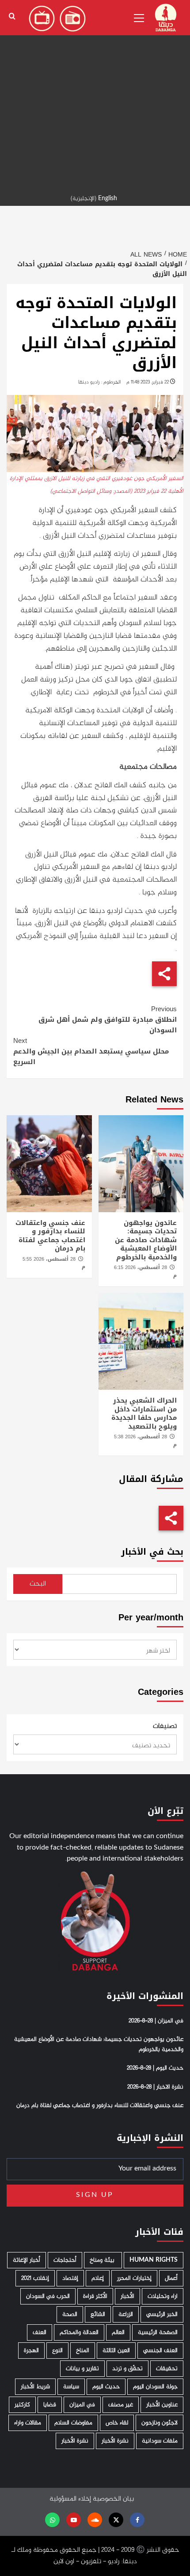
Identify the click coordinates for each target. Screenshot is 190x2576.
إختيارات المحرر (134, 2278)
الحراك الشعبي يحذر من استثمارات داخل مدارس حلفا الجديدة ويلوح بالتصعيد (144, 1413)
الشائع (98, 2314)
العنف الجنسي (160, 2351)
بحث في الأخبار (152, 1552)
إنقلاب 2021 (35, 2278)
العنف (40, 2332)
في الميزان (82, 2405)
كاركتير (22, 2405)
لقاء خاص (117, 2423)
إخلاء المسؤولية (70, 2499)
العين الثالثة (116, 2351)
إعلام (98, 2278)
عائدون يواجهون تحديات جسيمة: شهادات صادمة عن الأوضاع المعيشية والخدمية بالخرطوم (146, 1240)
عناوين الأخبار (162, 2405)
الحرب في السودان (48, 2296)
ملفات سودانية (160, 2441)
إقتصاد (70, 2278)
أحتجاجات (65, 2260)
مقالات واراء (28, 2423)
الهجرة (31, 2351)
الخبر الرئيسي (162, 2314)
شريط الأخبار (35, 2387)
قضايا (50, 2405)
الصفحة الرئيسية (158, 2332)
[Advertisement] (95, 95)
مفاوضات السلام (73, 2423)
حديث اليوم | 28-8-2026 (155, 2068)
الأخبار (127, 2296)
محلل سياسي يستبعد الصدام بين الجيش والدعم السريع (91, 1051)
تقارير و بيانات (82, 2369)
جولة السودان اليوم (155, 2387)
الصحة (70, 2314)
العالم (118, 2332)
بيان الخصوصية (113, 2499)
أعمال (171, 2278)
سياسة (71, 2387)
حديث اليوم (106, 2387)
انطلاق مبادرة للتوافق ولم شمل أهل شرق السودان (108, 1020)
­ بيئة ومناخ (103, 2260)
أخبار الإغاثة (27, 2260)
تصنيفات (165, 1727)
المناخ (83, 2351)
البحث (38, 1584)
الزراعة (126, 2314)
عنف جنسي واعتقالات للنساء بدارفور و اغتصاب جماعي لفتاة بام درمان (50, 1236)
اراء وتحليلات (163, 2296)
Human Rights (154, 2260)
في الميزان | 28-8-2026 (156, 2021)
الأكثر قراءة (95, 2296)
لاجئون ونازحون (160, 2423)
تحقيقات (167, 2369)
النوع (57, 2351)
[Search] (12, 17)
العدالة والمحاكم (79, 2332)
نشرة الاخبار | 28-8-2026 (155, 2087)
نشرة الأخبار (115, 2441)
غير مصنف (121, 2405)
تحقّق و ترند (127, 2369)
